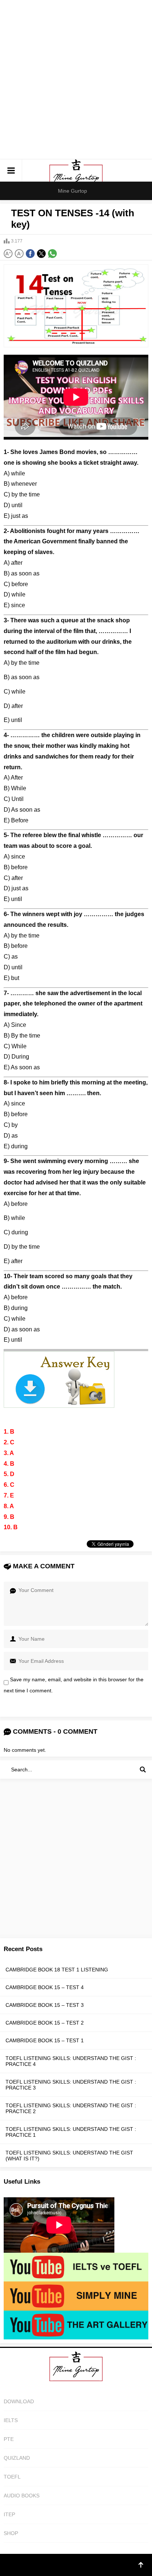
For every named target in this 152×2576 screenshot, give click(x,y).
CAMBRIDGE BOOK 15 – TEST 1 (45, 2040)
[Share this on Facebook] (30, 254)
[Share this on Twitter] (41, 254)
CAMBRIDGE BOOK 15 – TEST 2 (45, 2023)
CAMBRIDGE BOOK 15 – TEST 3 (45, 2005)
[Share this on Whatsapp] (52, 254)
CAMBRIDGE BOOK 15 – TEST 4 (45, 1987)
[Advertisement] (76, 80)
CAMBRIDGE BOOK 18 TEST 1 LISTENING (57, 1970)
